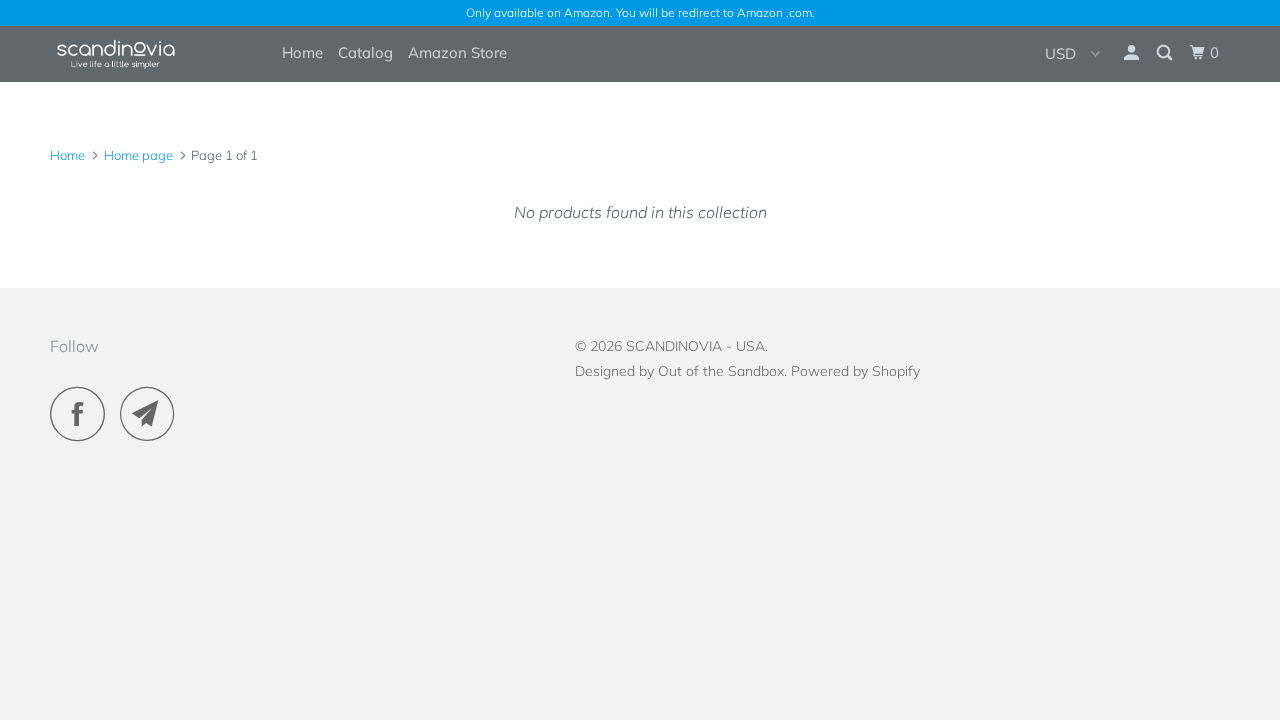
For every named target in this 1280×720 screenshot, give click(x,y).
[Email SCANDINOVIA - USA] (153, 413)
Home (302, 52)
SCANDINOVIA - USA (695, 346)
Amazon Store (457, 52)
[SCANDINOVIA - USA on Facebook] (83, 413)
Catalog (365, 52)
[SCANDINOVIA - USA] (152, 53)
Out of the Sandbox (721, 371)
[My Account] (1133, 53)
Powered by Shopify (855, 371)
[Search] (1166, 53)
